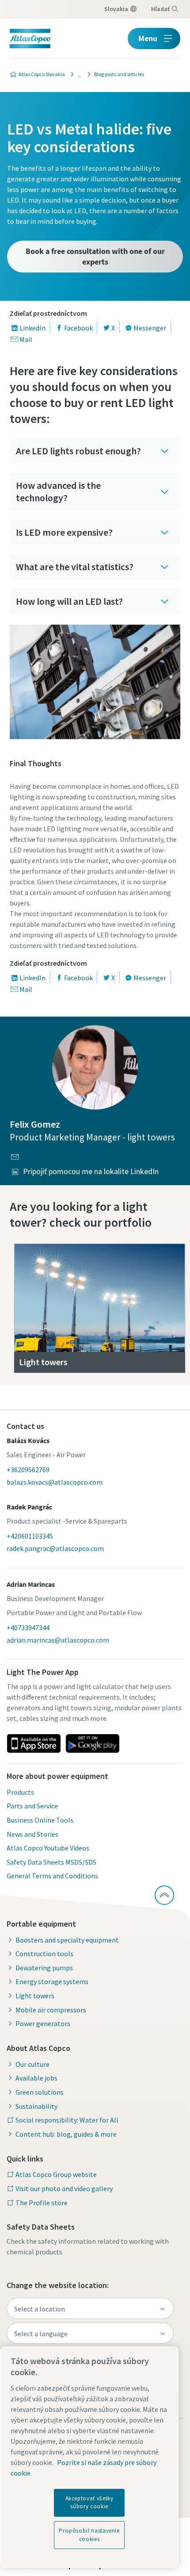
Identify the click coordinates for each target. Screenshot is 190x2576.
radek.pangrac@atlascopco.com (55, 1548)
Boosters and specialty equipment (67, 1940)
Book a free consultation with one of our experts (95, 256)
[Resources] (77, 74)
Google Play (92, 1743)
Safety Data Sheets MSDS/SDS (51, 1862)
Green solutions (40, 2092)
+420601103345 (30, 1536)
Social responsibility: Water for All (67, 2120)
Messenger (150, 328)
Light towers (35, 1996)
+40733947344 (28, 1628)
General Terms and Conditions (52, 1876)
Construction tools (44, 1954)
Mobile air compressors (51, 2010)
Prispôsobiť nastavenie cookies (89, 2535)
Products (20, 1792)
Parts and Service (32, 1806)
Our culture (32, 2064)
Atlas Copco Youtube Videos (48, 1848)
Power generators (43, 2023)
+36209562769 (28, 1470)
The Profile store (42, 2203)
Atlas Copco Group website (56, 2174)
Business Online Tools (40, 1820)
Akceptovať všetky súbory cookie (89, 2502)
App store (34, 1743)
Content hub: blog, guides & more (66, 2134)
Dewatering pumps (44, 1968)
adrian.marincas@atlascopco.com (58, 1640)
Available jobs (36, 2078)
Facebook (78, 328)
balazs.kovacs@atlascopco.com (55, 1482)
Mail (26, 339)
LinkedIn (32, 328)
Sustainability (36, 2106)
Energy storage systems (52, 1981)
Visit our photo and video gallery (64, 2188)
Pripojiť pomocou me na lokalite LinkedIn (91, 1171)
